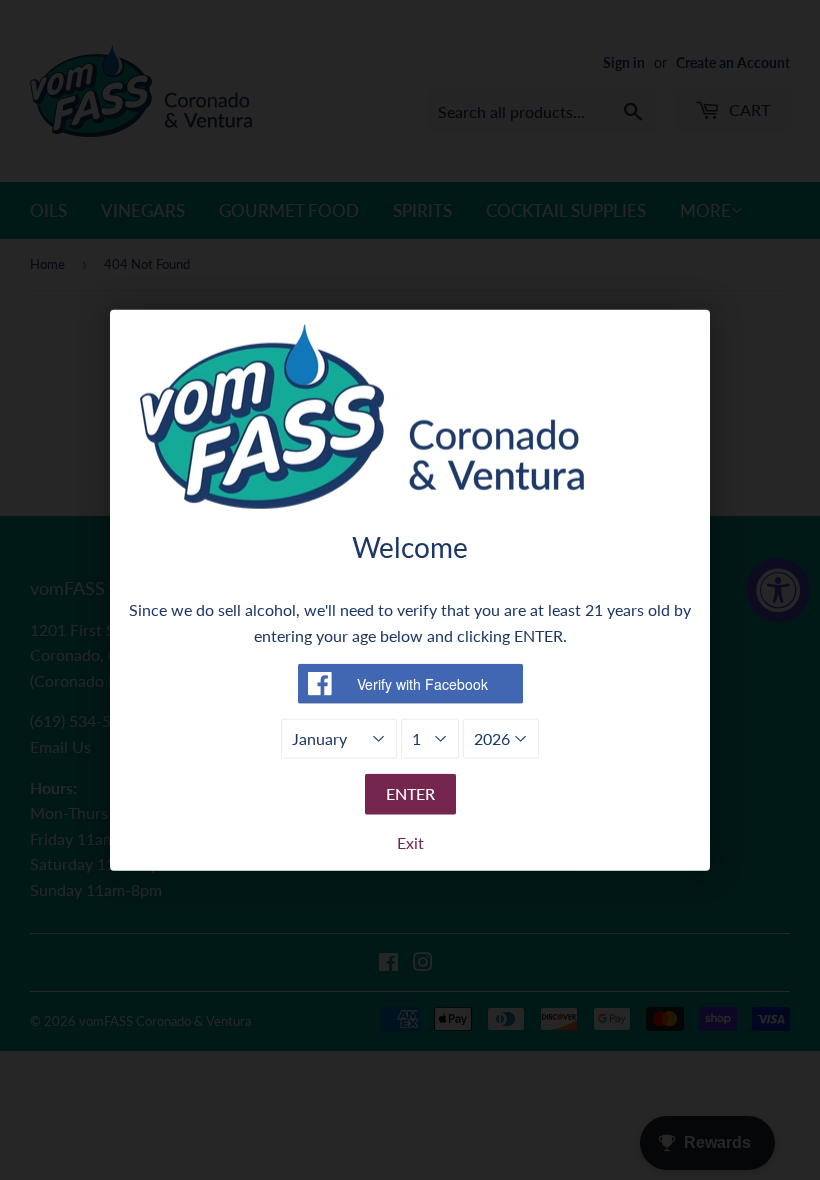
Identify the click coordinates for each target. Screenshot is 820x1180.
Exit (410, 842)
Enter (410, 793)
